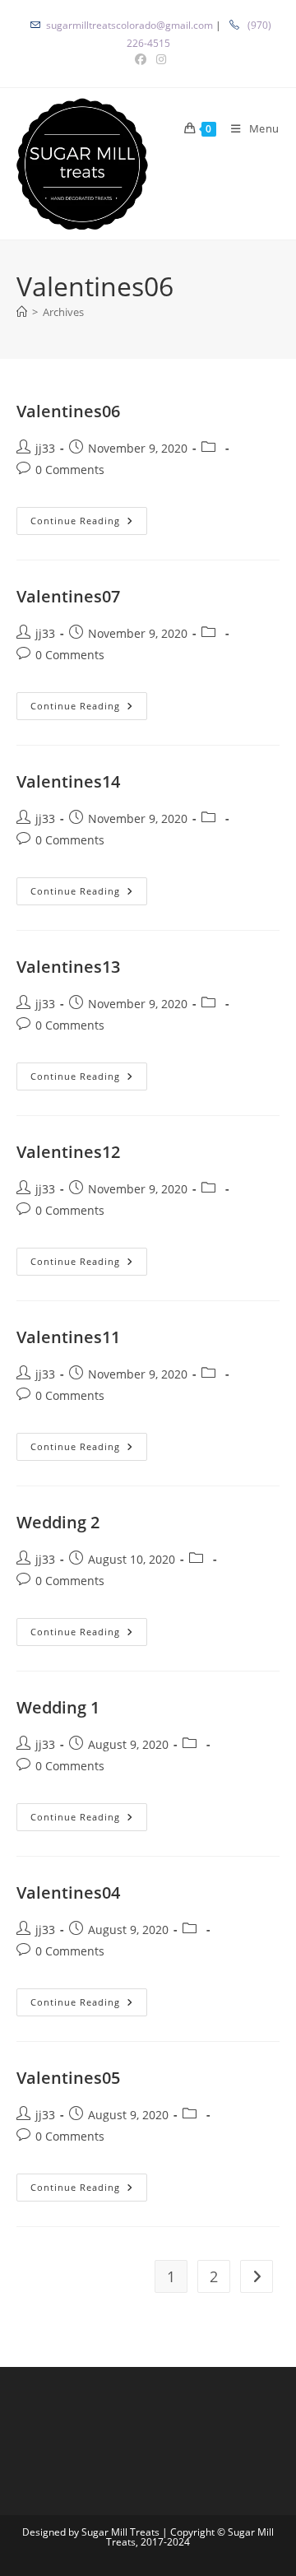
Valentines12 (68, 1152)
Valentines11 (68, 1337)
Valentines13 (68, 967)
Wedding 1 (58, 1707)
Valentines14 (68, 781)
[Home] (22, 312)
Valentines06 (68, 411)
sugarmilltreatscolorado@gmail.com (129, 25)
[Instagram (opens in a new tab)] (159, 59)
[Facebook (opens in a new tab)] (141, 59)
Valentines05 (68, 2078)
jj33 (45, 448)
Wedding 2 (58, 1522)
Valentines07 (68, 596)
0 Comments (70, 470)
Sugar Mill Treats (120, 2532)
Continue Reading (89, 521)
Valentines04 (68, 1892)
